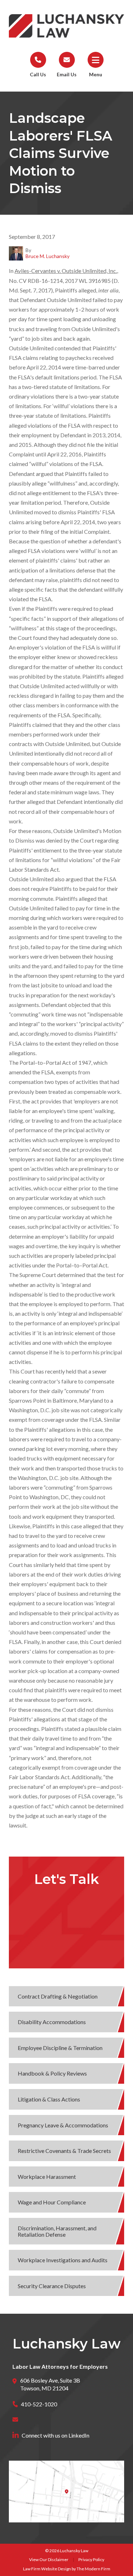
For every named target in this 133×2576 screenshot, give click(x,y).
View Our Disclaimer (49, 2559)
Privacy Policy (91, 2559)
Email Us (67, 74)
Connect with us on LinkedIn (56, 2435)
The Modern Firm (93, 2569)
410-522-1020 (39, 2404)
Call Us (38, 74)
